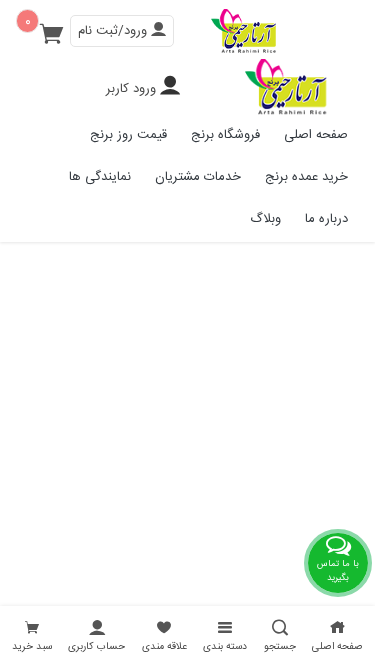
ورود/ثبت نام (114, 31)
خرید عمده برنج (306, 177)
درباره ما (326, 219)
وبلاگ (265, 219)
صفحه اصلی (316, 135)
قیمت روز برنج (128, 135)
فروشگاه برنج (225, 135)
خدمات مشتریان (198, 177)
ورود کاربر (131, 89)
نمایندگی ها (100, 177)
